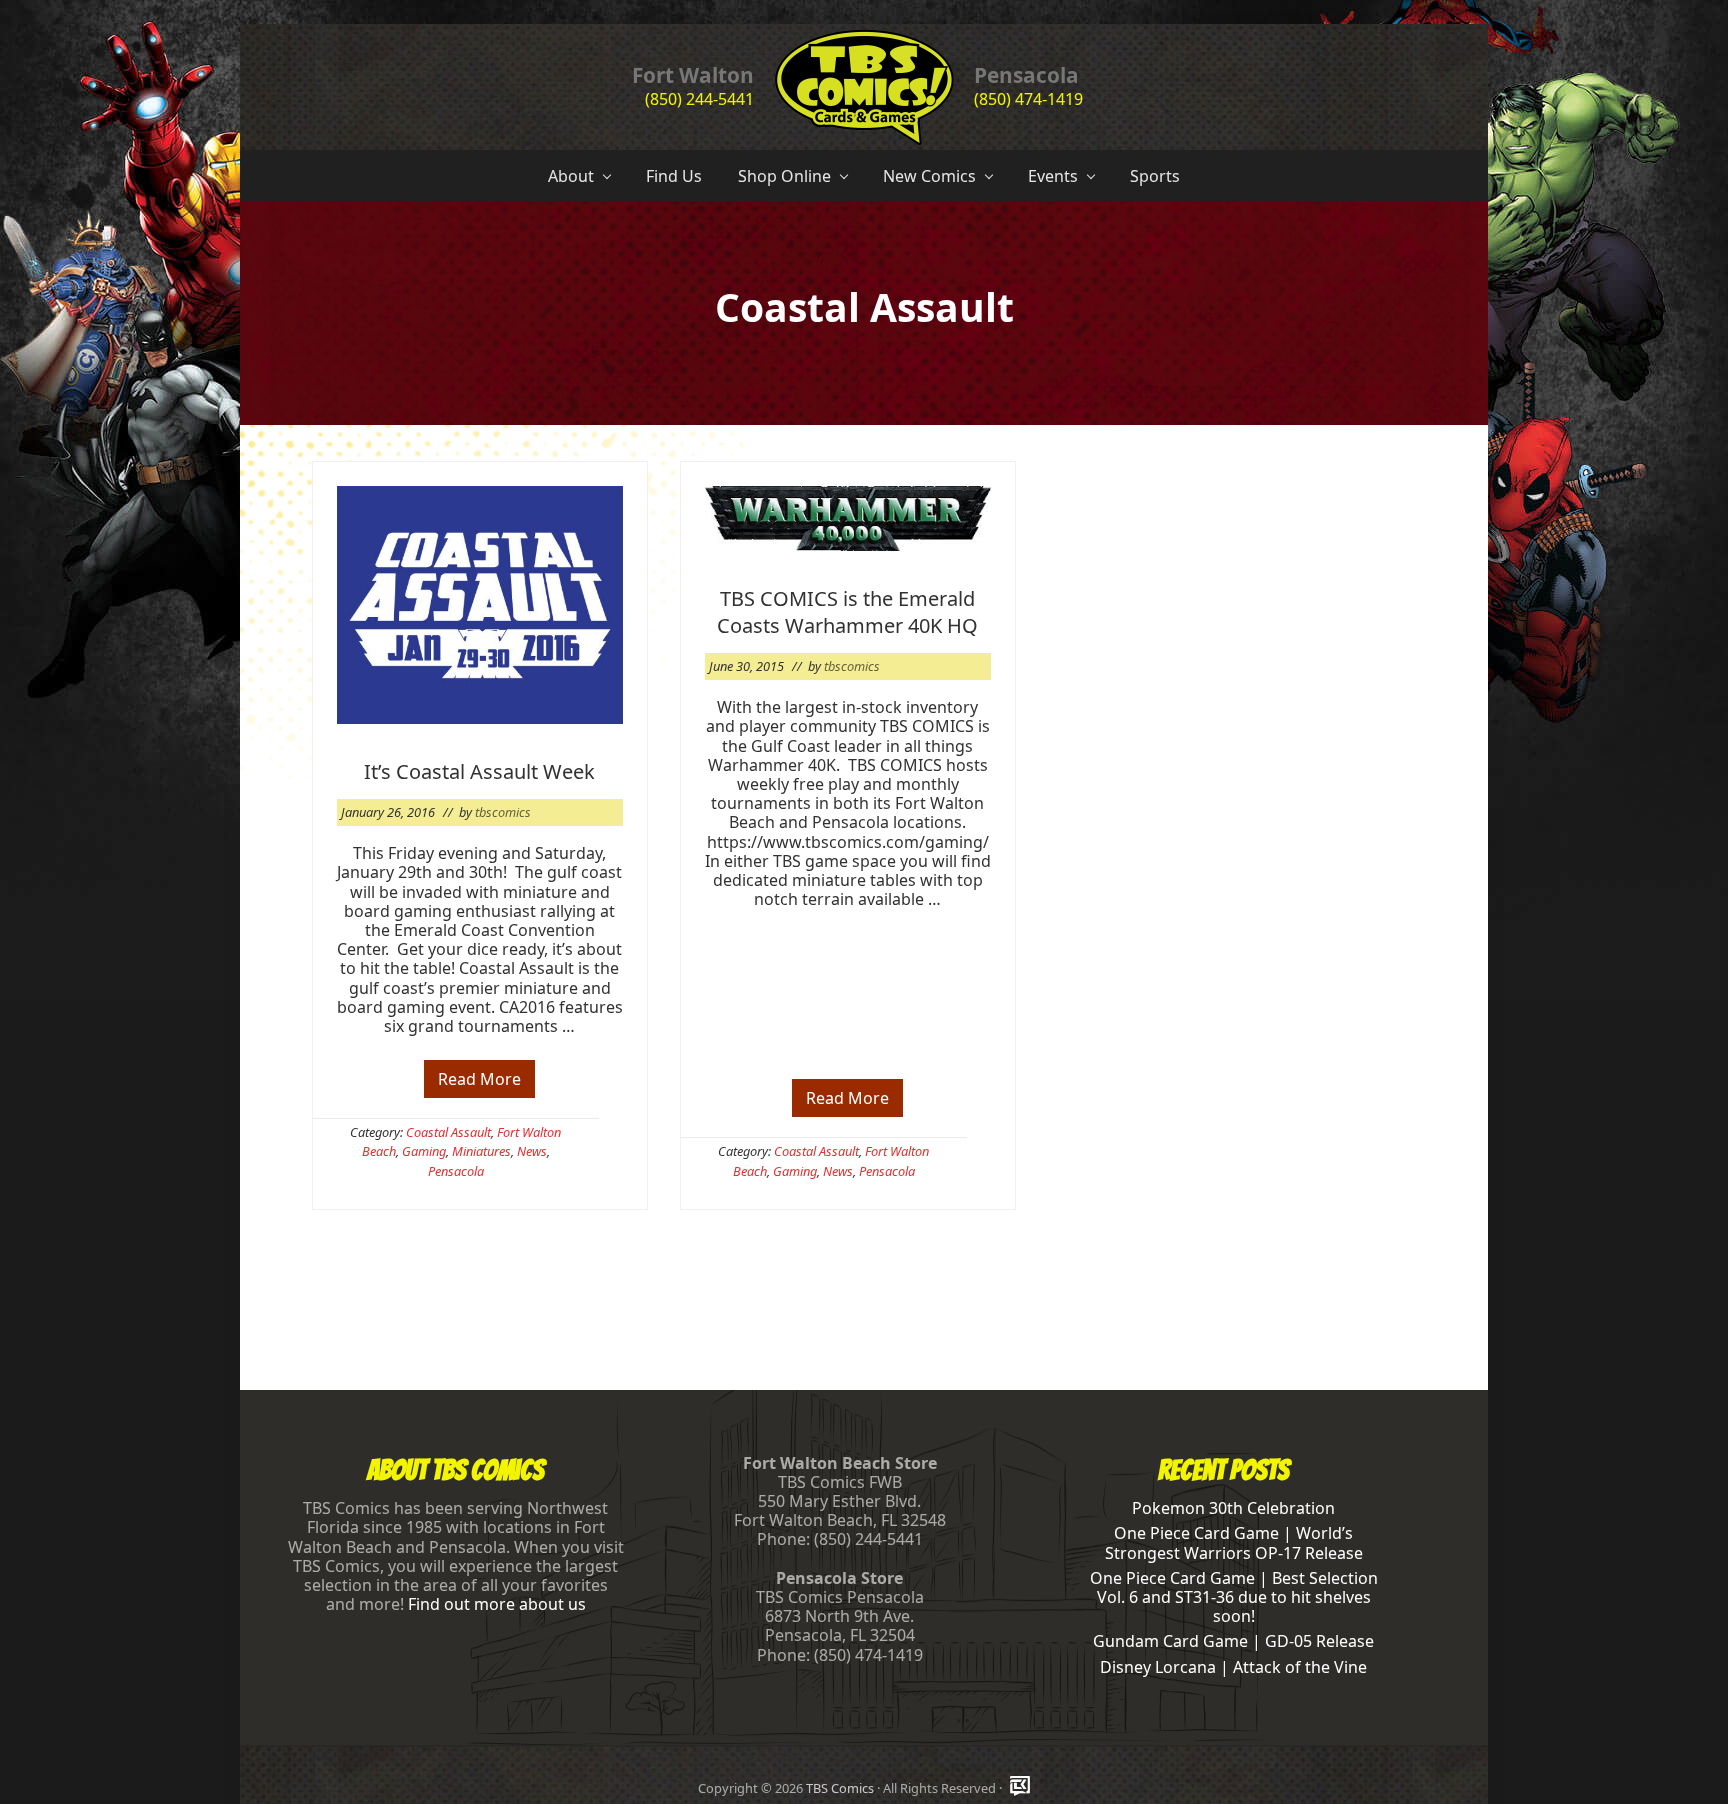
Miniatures (481, 1151)
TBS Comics (840, 1788)
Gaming (424, 1151)
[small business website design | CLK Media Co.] (1020, 1787)
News (532, 1151)
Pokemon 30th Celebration (1233, 1508)
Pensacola (456, 1171)
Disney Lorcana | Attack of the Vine (1233, 1667)
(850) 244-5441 (699, 99)
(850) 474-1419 (1028, 99)
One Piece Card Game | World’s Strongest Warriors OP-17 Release (1234, 1542)
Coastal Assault (448, 1132)
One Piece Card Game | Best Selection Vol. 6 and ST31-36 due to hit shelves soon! (1234, 1597)
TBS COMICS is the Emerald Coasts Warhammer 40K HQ (847, 612)
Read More (479, 1083)
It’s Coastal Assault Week (479, 771)
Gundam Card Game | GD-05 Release (1233, 1641)
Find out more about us (497, 1604)
